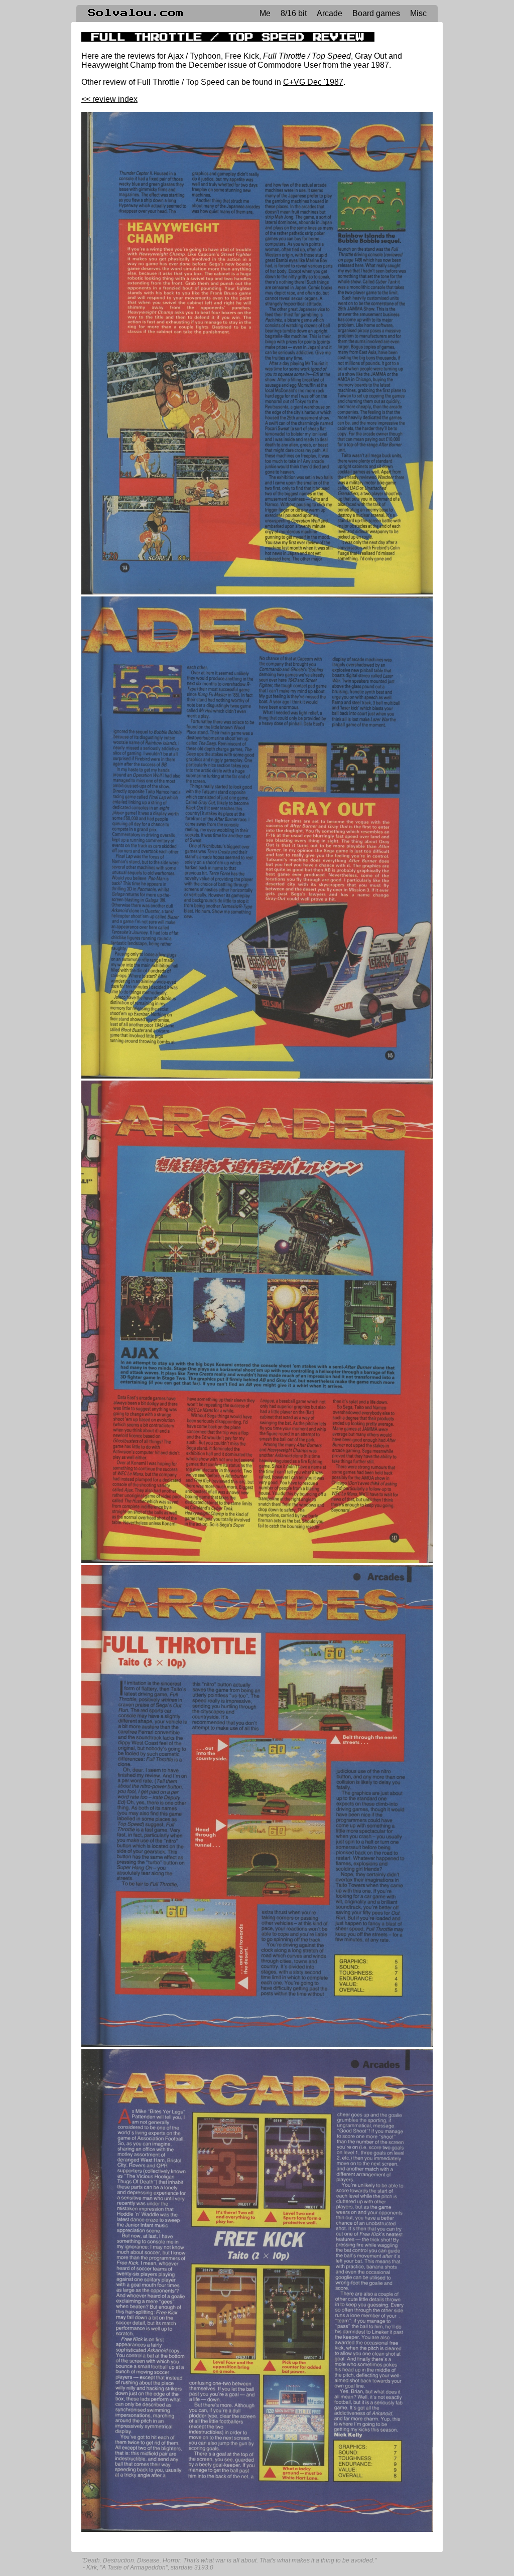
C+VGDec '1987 (313, 82)
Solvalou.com (136, 13)
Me (265, 13)
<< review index (109, 99)
